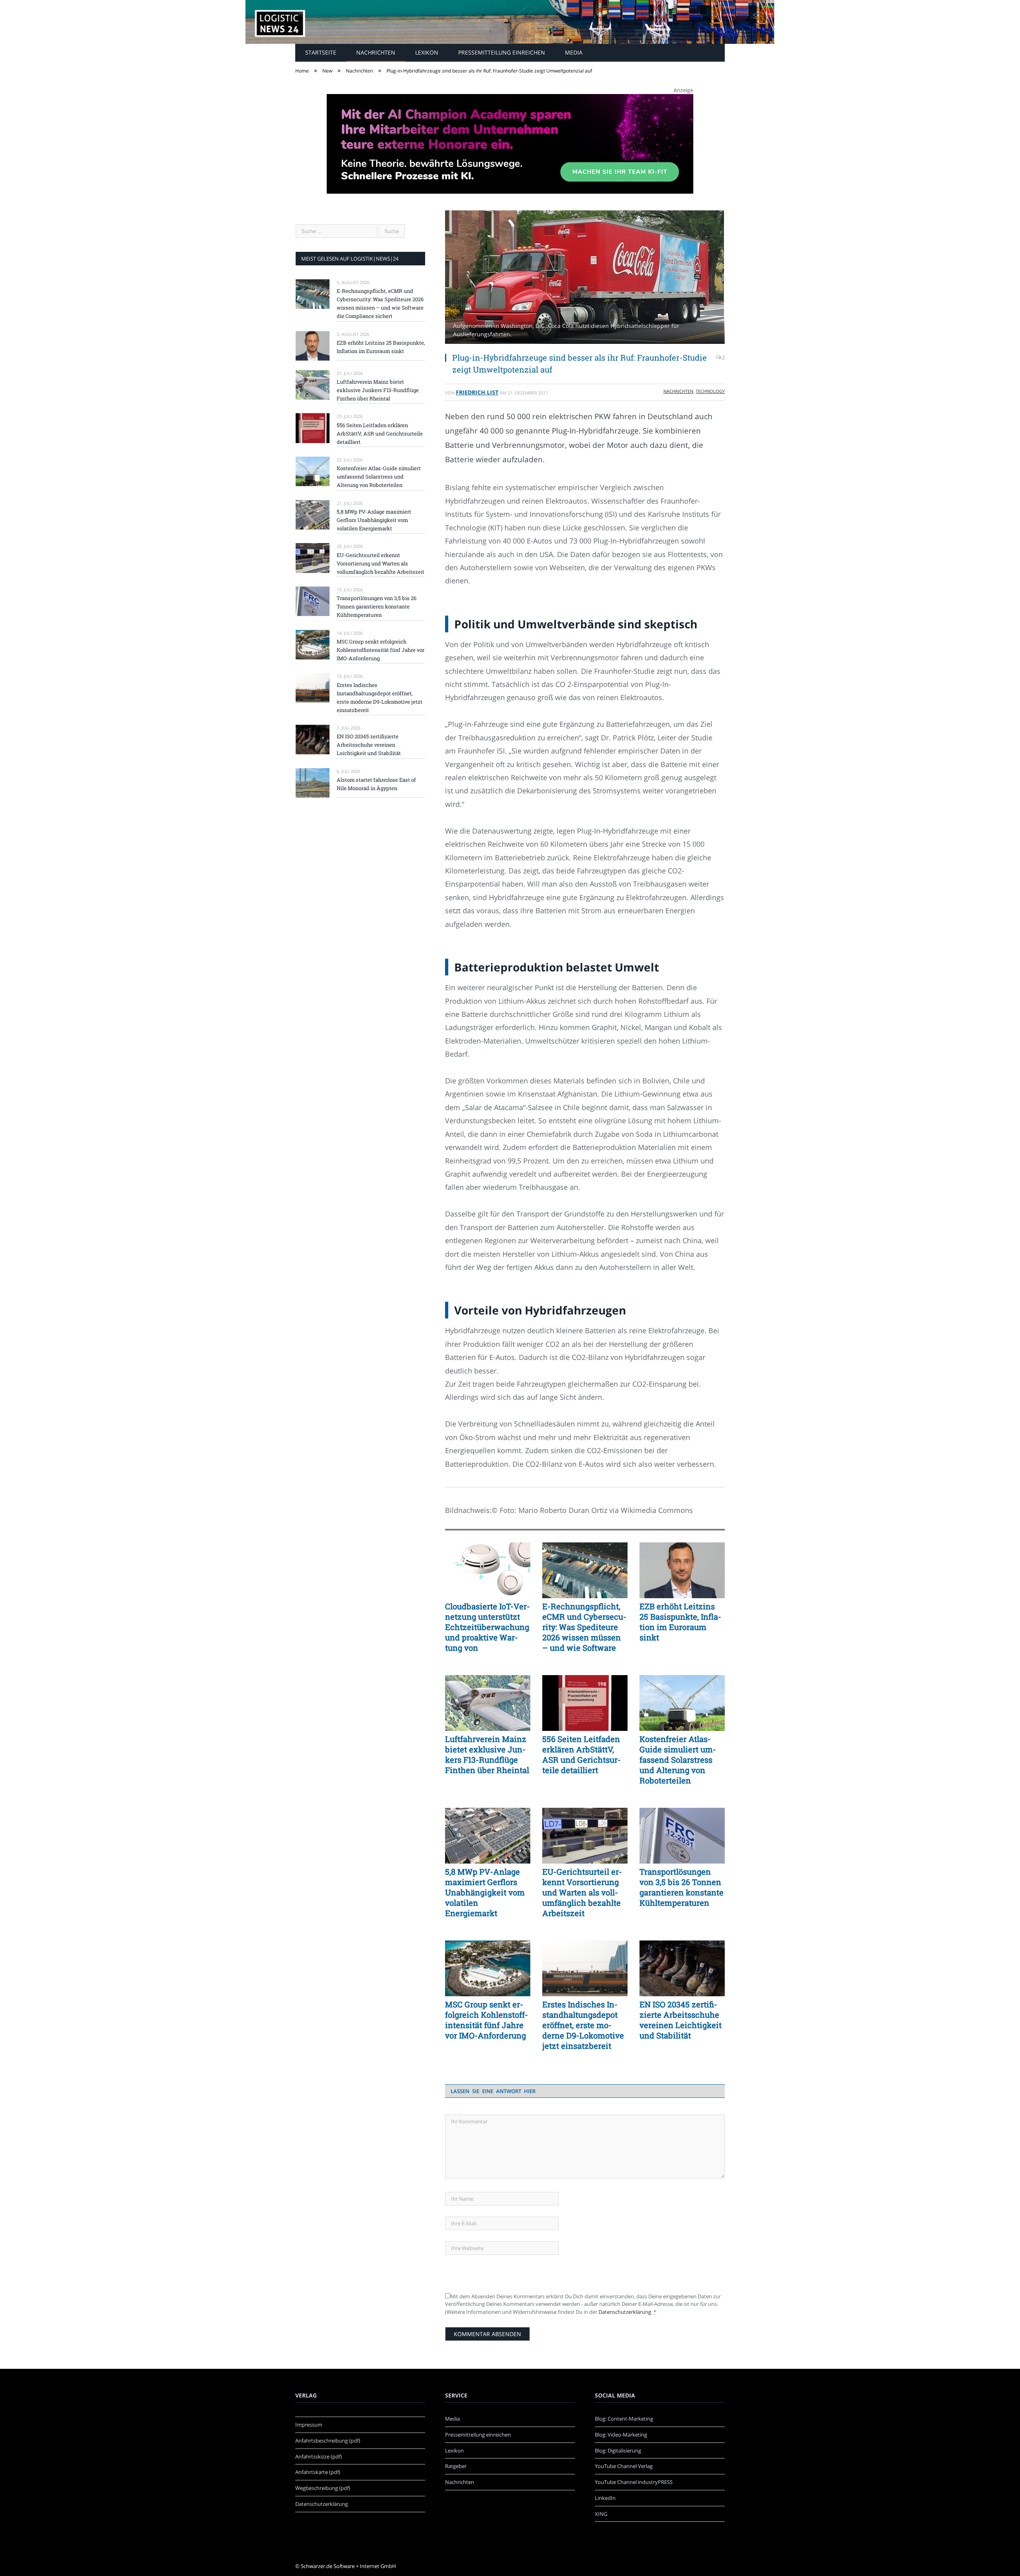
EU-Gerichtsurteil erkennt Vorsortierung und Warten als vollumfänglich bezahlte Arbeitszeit (582, 1892)
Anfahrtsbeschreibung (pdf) (328, 2441)
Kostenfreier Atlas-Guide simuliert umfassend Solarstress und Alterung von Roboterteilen (678, 1760)
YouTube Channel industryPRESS (634, 2482)
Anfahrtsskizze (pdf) (319, 2456)
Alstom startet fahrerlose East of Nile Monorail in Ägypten (376, 784)
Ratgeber (456, 2466)
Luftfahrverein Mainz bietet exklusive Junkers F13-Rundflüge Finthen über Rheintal (487, 1754)
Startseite (321, 52)
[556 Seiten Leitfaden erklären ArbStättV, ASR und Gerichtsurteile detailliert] (585, 1703)
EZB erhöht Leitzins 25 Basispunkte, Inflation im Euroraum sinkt (680, 1622)
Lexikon (427, 52)
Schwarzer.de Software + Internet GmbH (348, 2566)
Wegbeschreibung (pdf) (323, 2488)
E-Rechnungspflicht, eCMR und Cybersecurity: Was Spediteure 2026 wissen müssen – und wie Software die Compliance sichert (584, 1627)
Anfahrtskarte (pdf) (318, 2472)
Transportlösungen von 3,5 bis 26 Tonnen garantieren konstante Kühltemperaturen (682, 1887)
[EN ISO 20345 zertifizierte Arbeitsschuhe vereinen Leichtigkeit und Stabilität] (682, 1968)
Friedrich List (477, 392)
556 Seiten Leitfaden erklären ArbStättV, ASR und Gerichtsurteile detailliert (582, 1754)
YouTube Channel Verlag (624, 2466)
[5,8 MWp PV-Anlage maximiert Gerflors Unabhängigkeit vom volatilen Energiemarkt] (488, 1836)
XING (601, 2514)
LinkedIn (605, 2498)
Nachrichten (376, 52)
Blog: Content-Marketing (624, 2419)
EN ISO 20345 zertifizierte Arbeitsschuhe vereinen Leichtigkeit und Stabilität (681, 2020)
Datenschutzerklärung (625, 2312)
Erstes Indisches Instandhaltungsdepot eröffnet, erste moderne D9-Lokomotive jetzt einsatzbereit (583, 2025)
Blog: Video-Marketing (621, 2435)
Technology (710, 391)
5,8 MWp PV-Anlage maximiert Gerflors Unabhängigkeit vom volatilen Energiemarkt (485, 1892)
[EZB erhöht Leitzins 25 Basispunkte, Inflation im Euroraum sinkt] (682, 1570)
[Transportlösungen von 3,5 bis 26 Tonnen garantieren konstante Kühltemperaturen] (682, 1836)
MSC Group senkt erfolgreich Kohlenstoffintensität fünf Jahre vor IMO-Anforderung (486, 2020)
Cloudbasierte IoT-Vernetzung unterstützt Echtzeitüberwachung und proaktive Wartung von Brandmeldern (487, 1627)
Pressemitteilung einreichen (502, 52)
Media (574, 52)
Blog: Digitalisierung (618, 2450)
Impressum (309, 2425)
